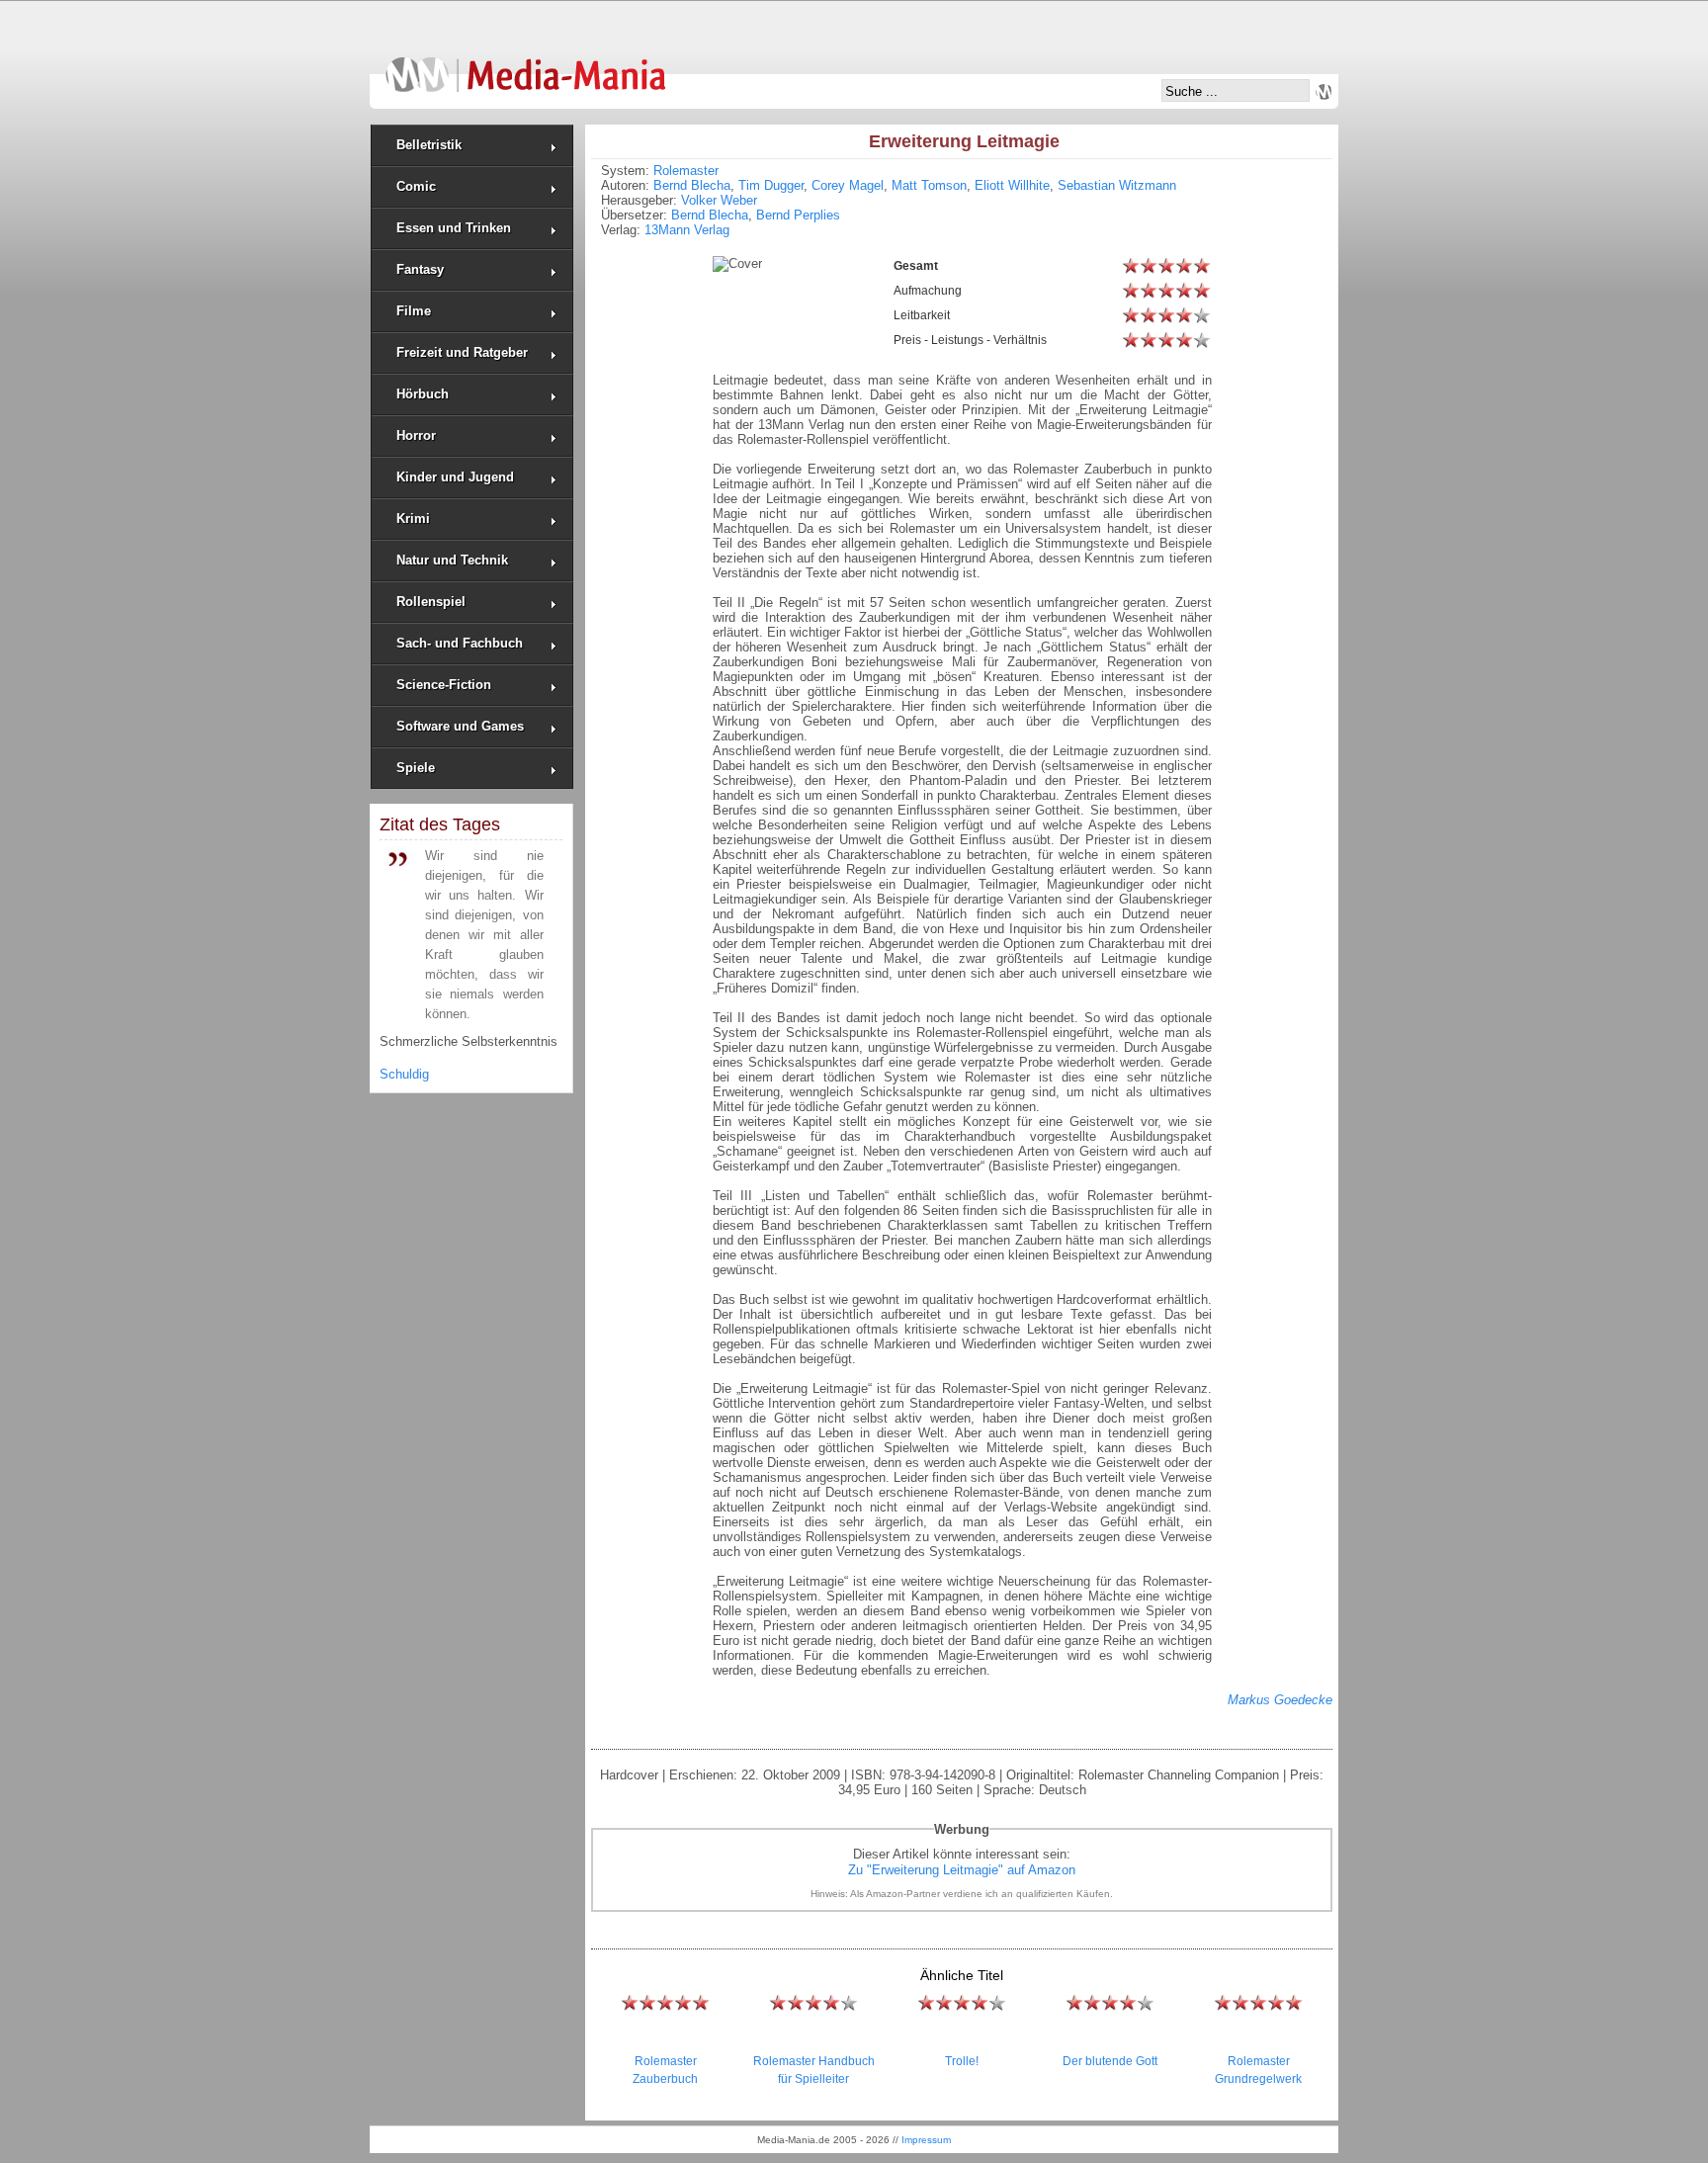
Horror (416, 435)
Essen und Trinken (454, 228)
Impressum (926, 2140)
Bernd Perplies (798, 215)
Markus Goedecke (1280, 1700)
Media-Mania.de (525, 65)
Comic (416, 186)
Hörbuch (423, 394)
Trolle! (962, 2061)
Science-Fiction (444, 685)
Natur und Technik (452, 560)
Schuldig (404, 1074)
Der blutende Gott (1110, 2061)
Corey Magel (848, 185)
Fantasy (420, 269)
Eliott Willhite (1012, 185)
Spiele (416, 768)
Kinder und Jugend (455, 477)
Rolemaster (686, 171)
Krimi (413, 519)
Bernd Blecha (692, 185)
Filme (414, 311)
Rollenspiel (431, 602)
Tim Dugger (771, 185)
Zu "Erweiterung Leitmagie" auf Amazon (962, 1870)
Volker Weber (719, 200)
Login (1324, 92)
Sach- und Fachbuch (460, 643)
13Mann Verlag (687, 230)
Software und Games (460, 726)
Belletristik (429, 145)
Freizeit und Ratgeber (462, 352)
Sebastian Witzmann (1117, 185)
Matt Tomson (929, 185)
